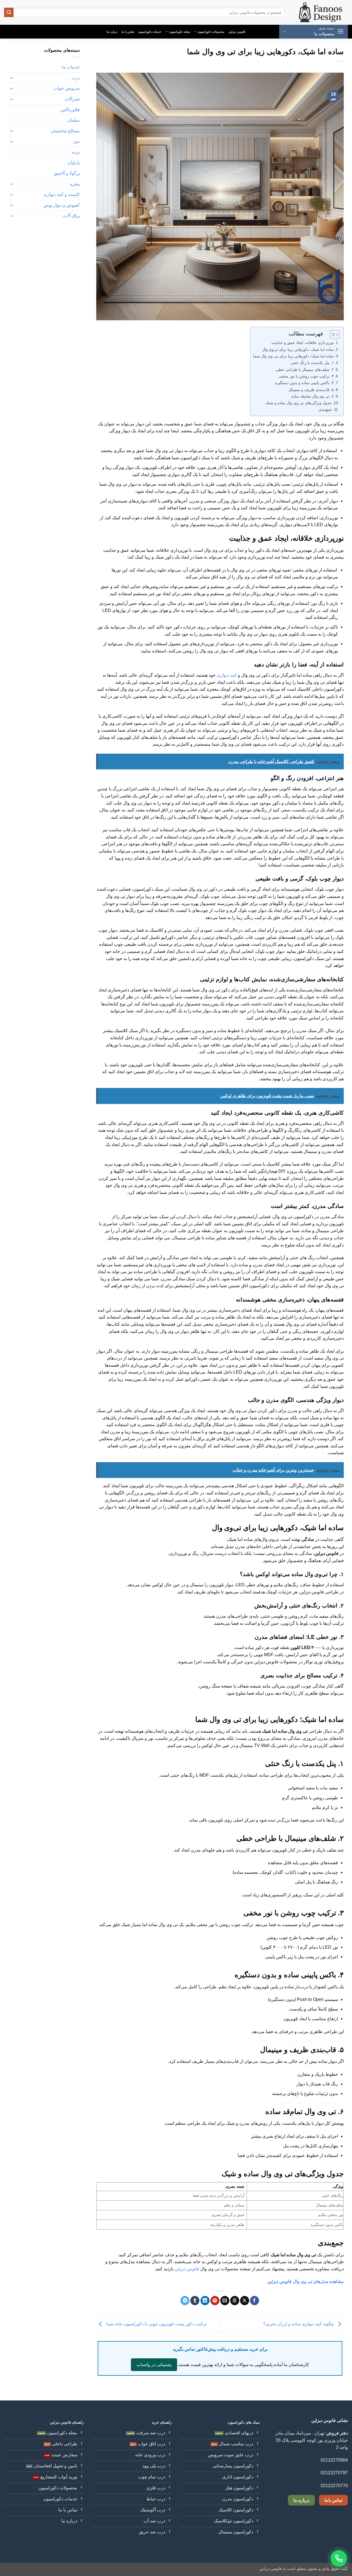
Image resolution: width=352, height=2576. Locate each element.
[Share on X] (245, 2301)
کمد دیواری (227, 675)
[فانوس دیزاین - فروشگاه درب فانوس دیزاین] (320, 13)
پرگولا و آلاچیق (67, 173)
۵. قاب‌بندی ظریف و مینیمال (311, 390)
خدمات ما (71, 67)
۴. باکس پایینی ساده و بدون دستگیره (304, 383)
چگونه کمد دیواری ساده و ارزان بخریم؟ (299, 2324)
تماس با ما (128, 32)
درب (76, 78)
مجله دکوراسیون (180, 32)
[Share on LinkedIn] (205, 2301)
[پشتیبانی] (339, 2558)
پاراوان (74, 162)
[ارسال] (9, 12)
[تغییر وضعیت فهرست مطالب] (332, 335)
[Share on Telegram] (185, 2301)
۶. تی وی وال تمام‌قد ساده (313, 396)
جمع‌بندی (325, 409)
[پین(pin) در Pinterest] (215, 2301)
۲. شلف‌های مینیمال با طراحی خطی (305, 370)
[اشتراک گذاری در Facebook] (255, 2301)
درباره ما (112, 32)
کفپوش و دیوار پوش (62, 205)
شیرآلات (72, 99)
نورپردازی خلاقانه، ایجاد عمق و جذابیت (303, 343)
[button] (313, 32)
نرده (76, 152)
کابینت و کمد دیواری (62, 194)
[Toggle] (12, 78)
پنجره (75, 184)
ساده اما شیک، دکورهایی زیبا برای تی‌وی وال (298, 349)
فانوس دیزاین (237, 32)
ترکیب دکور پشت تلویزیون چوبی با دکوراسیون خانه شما (156, 2324)
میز (77, 141)
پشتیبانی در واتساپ (154, 2365)
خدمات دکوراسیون (150, 32)
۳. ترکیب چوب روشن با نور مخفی (306, 376)
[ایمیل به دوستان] (225, 2301)
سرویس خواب (67, 88)
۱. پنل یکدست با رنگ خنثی (312, 363)
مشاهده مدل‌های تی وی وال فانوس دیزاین (306, 2281)
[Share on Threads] (235, 2301)
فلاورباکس (70, 110)
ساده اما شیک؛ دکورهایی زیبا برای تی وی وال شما (294, 356)
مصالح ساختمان (65, 131)
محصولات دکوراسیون (211, 32)
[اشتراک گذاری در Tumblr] (195, 2301)
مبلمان (74, 120)
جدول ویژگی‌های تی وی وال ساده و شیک (299, 403)
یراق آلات (71, 216)
